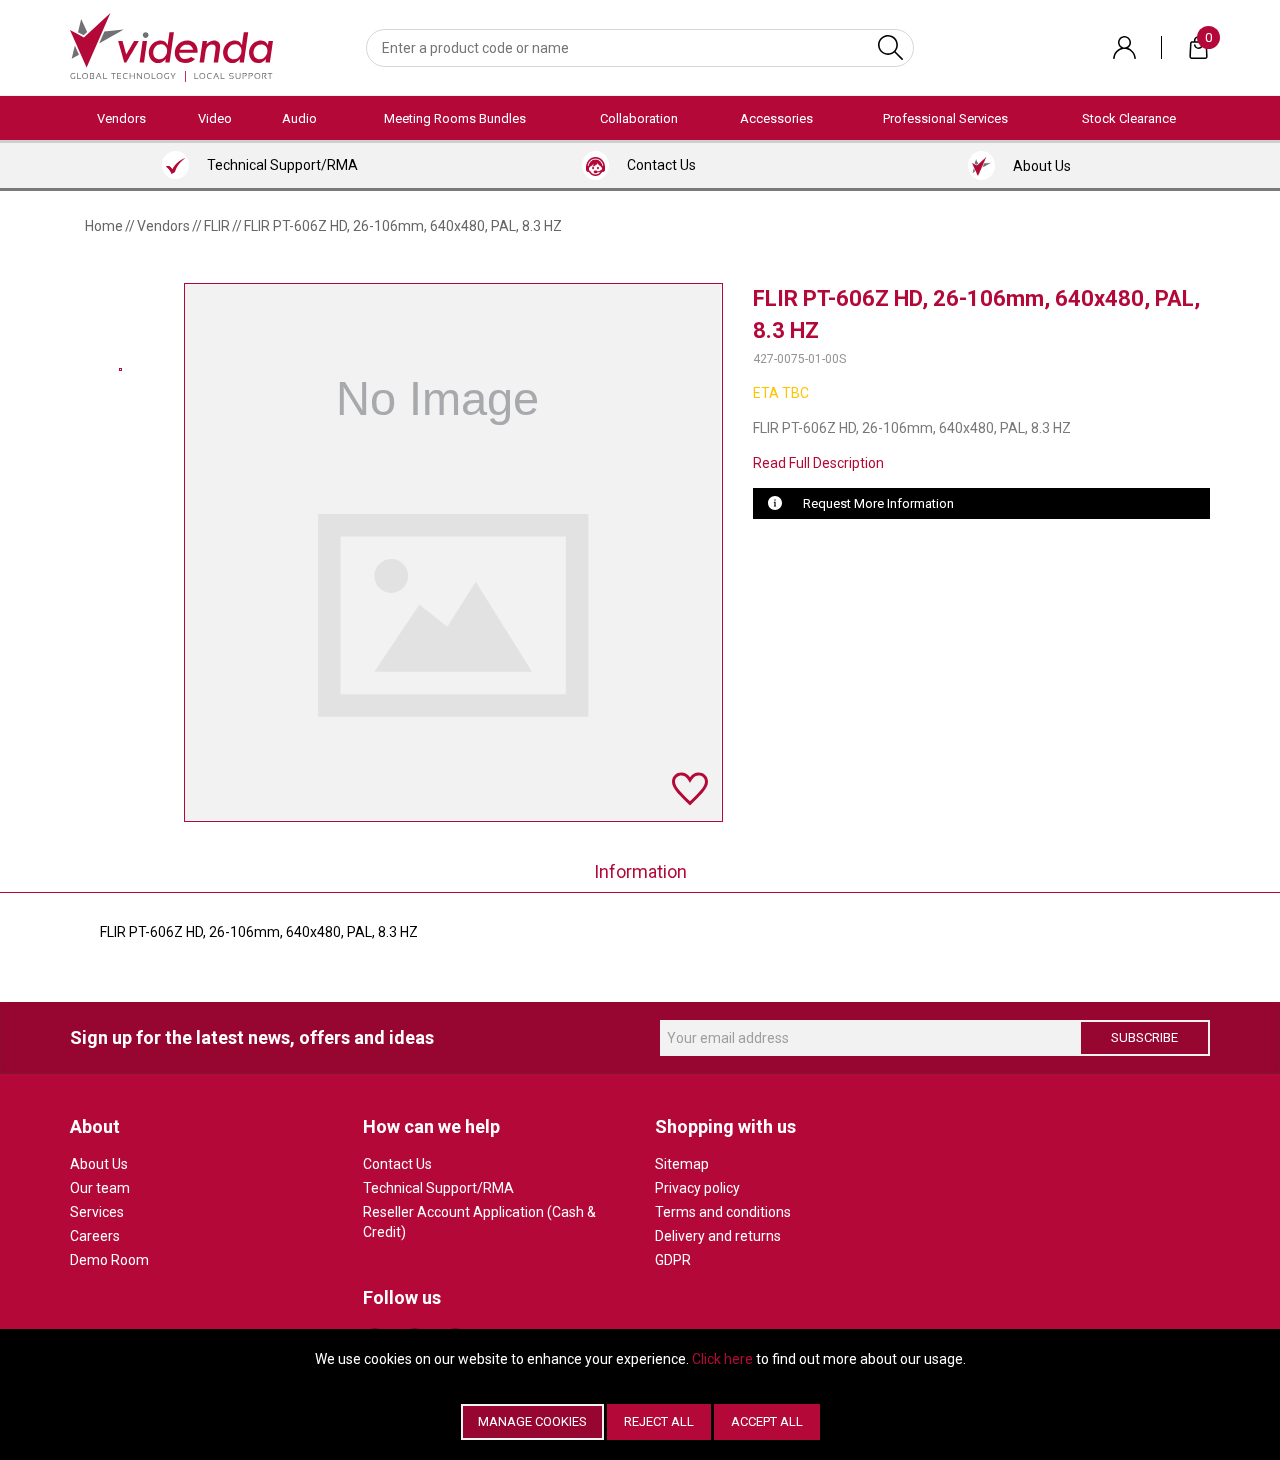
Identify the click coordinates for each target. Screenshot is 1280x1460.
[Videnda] (171, 46)
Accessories (776, 118)
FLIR (217, 226)
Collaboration (639, 118)
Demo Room (109, 1260)
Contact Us (397, 1164)
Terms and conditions (723, 1212)
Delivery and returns (718, 1236)
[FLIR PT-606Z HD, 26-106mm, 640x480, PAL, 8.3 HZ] (120, 369)
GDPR (673, 1260)
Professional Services (945, 118)
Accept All (767, 1421)
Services (97, 1212)
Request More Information (878, 503)
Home (104, 226)
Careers (95, 1236)
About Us (99, 1164)
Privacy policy (697, 1188)
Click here (722, 1359)
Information (640, 871)
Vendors (121, 118)
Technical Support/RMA (438, 1188)
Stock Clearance (1129, 118)
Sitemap (682, 1164)
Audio (299, 118)
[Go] (890, 48)
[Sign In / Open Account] (1124, 47)
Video (215, 118)
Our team (100, 1188)
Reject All (659, 1421)
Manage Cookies (532, 1421)
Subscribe (1144, 1037)
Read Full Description (818, 463)
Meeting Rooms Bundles (455, 118)
